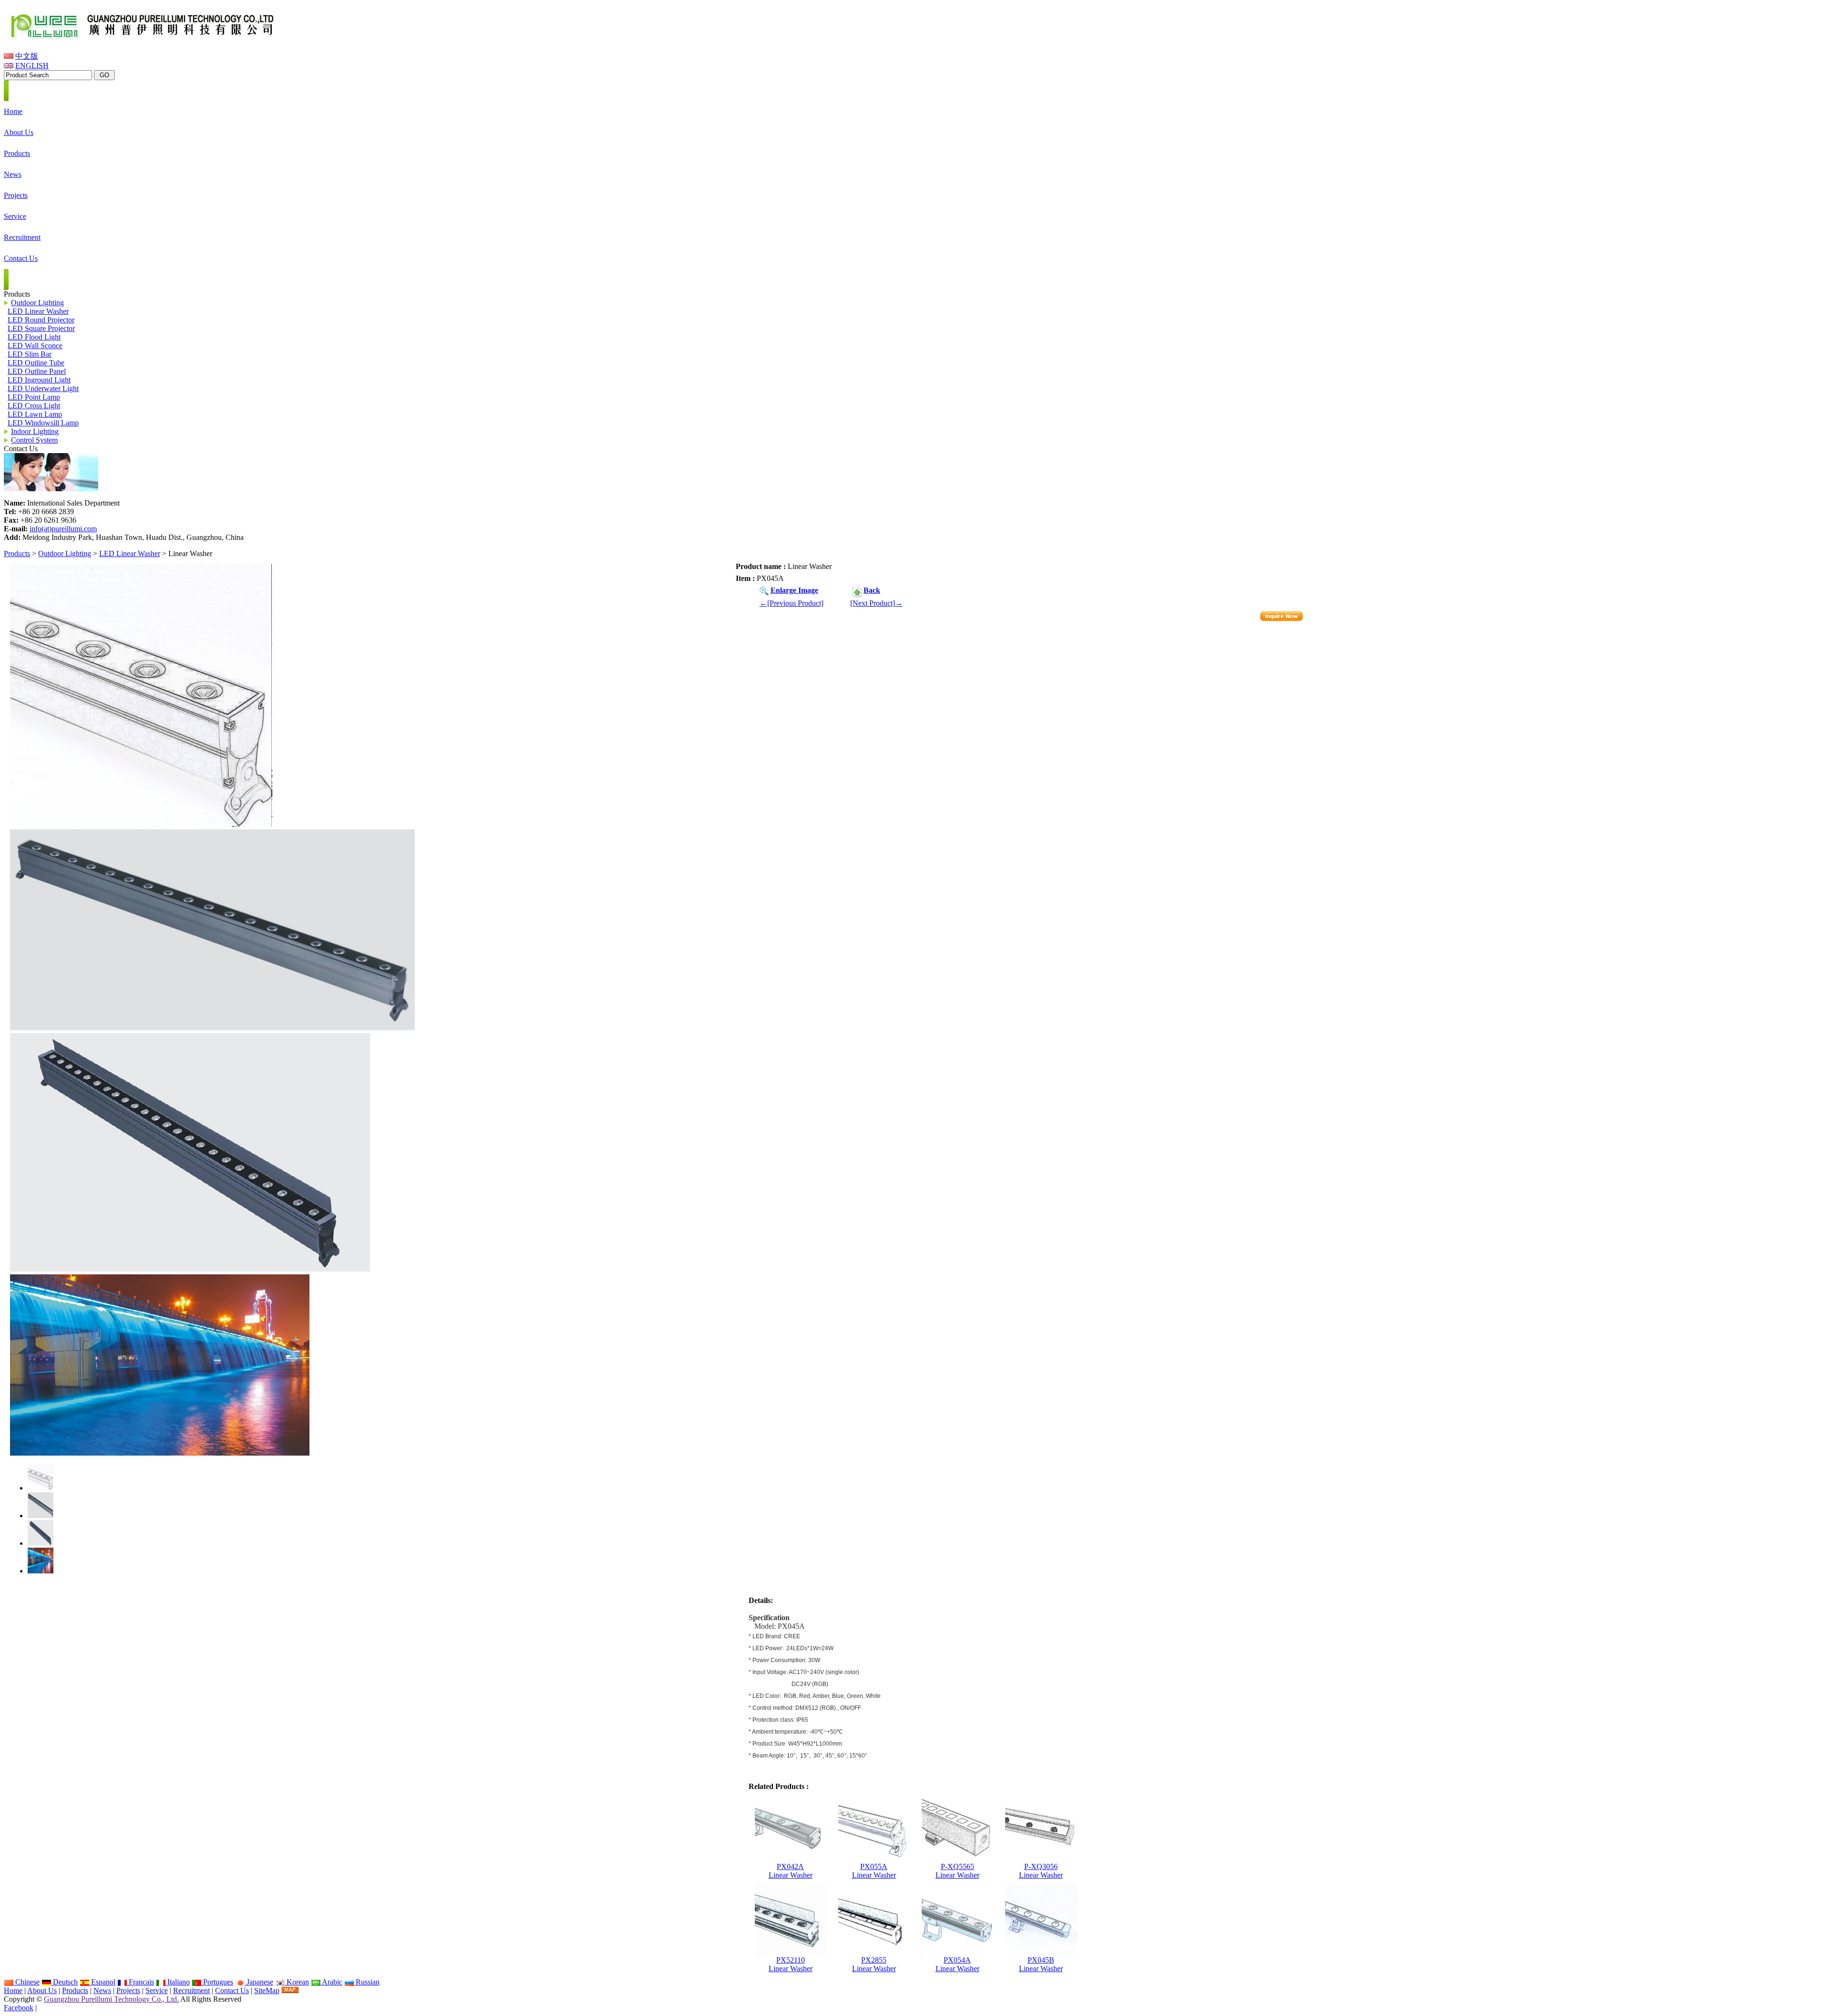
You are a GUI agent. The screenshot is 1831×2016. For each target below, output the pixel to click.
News (102, 1990)
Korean (297, 1982)
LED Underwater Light (43, 388)
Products (17, 553)
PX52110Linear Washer (791, 1964)
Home (13, 1990)
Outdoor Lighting (65, 553)
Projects (128, 1990)
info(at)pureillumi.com (63, 529)
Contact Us (232, 1990)
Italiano (178, 1982)
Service (157, 1990)
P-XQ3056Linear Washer (1041, 1871)
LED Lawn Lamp (35, 414)
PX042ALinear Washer (791, 1871)
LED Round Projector (41, 320)
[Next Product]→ (876, 603)
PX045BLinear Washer (1041, 1964)
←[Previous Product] (792, 603)
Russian (367, 1982)
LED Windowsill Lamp (43, 423)
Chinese (26, 1982)
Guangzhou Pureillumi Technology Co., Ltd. (111, 1999)
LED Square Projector (41, 328)
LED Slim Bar (30, 354)
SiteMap (267, 1990)
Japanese (259, 1982)
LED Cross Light (34, 406)
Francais (140, 1982)
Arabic (331, 1982)
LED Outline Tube (36, 363)
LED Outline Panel (37, 371)
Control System (34, 440)
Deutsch (64, 1982)
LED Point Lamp (34, 397)
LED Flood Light (34, 337)
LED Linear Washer (130, 553)
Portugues (217, 1982)
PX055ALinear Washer (874, 1871)
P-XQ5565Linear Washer (957, 1871)
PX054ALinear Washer (957, 1964)
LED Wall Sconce (35, 346)
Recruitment (191, 1990)
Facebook (19, 2008)
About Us (42, 1990)
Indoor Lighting (35, 431)
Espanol (102, 1982)
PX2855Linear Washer (874, 1964)
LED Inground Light (39, 380)
